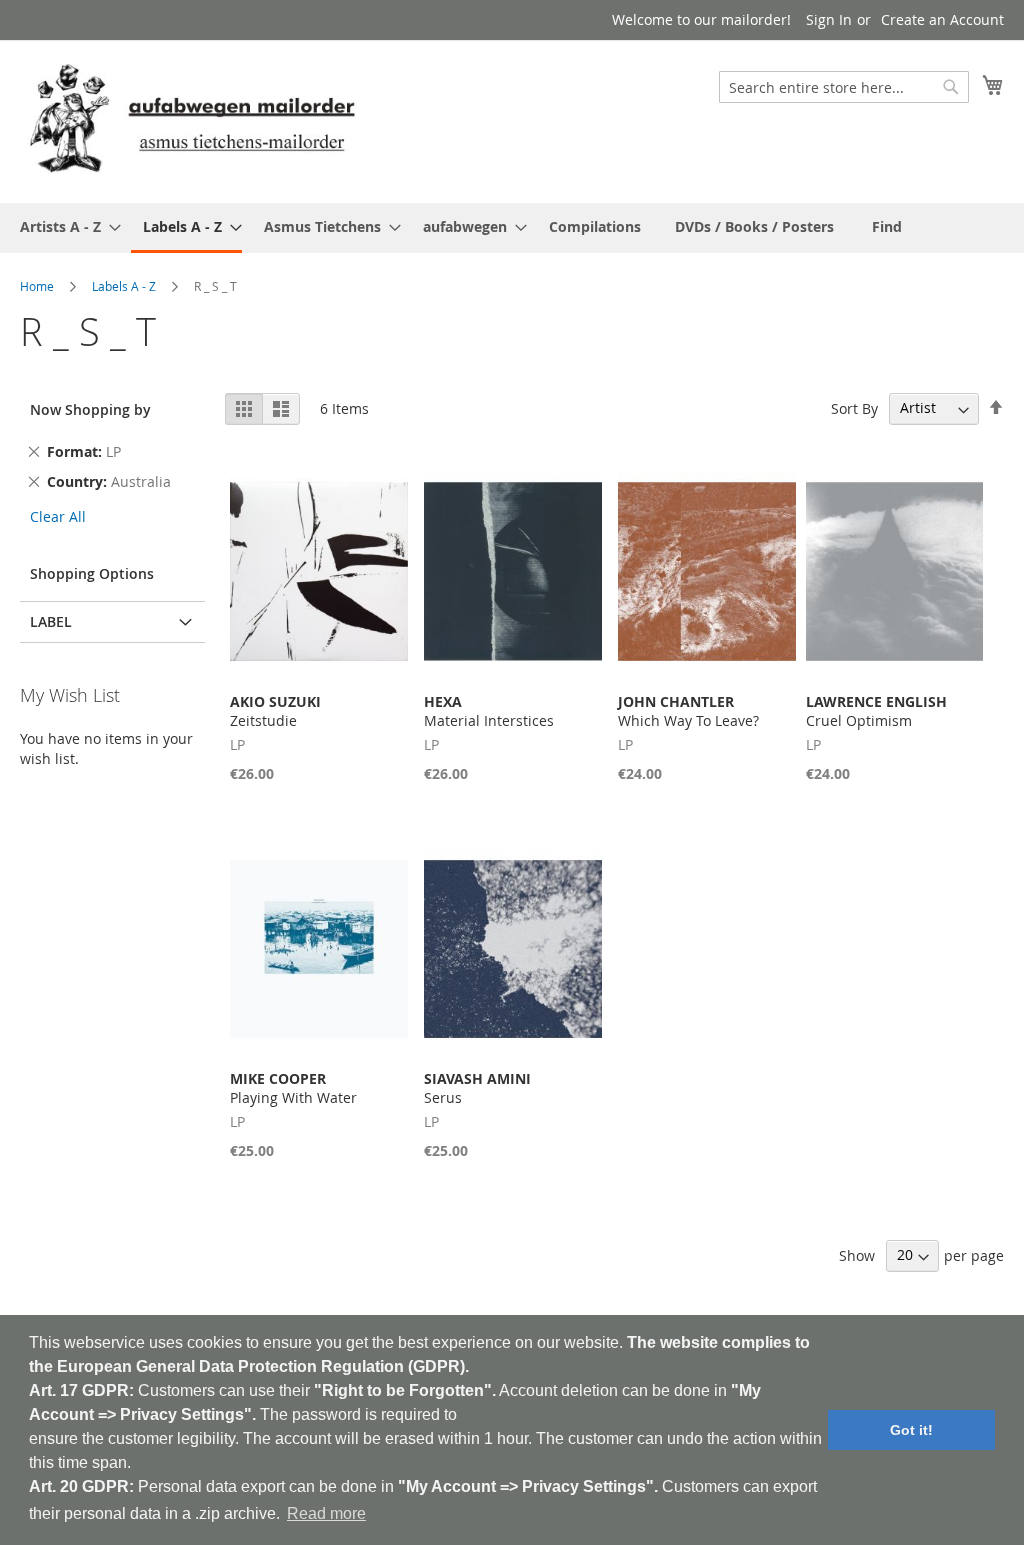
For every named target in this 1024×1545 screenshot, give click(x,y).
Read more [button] (326, 1513)
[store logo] (192, 120)
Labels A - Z (124, 286)
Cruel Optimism (876, 711)
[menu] (512, 228)
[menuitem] (64, 226)
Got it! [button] (911, 1430)
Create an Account (942, 19)
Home (37, 286)
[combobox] (844, 87)
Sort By (854, 407)
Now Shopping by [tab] (90, 409)
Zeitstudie (275, 711)
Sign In (829, 19)
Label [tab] (51, 621)
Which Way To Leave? (688, 711)
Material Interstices (489, 711)
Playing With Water (293, 1088)
